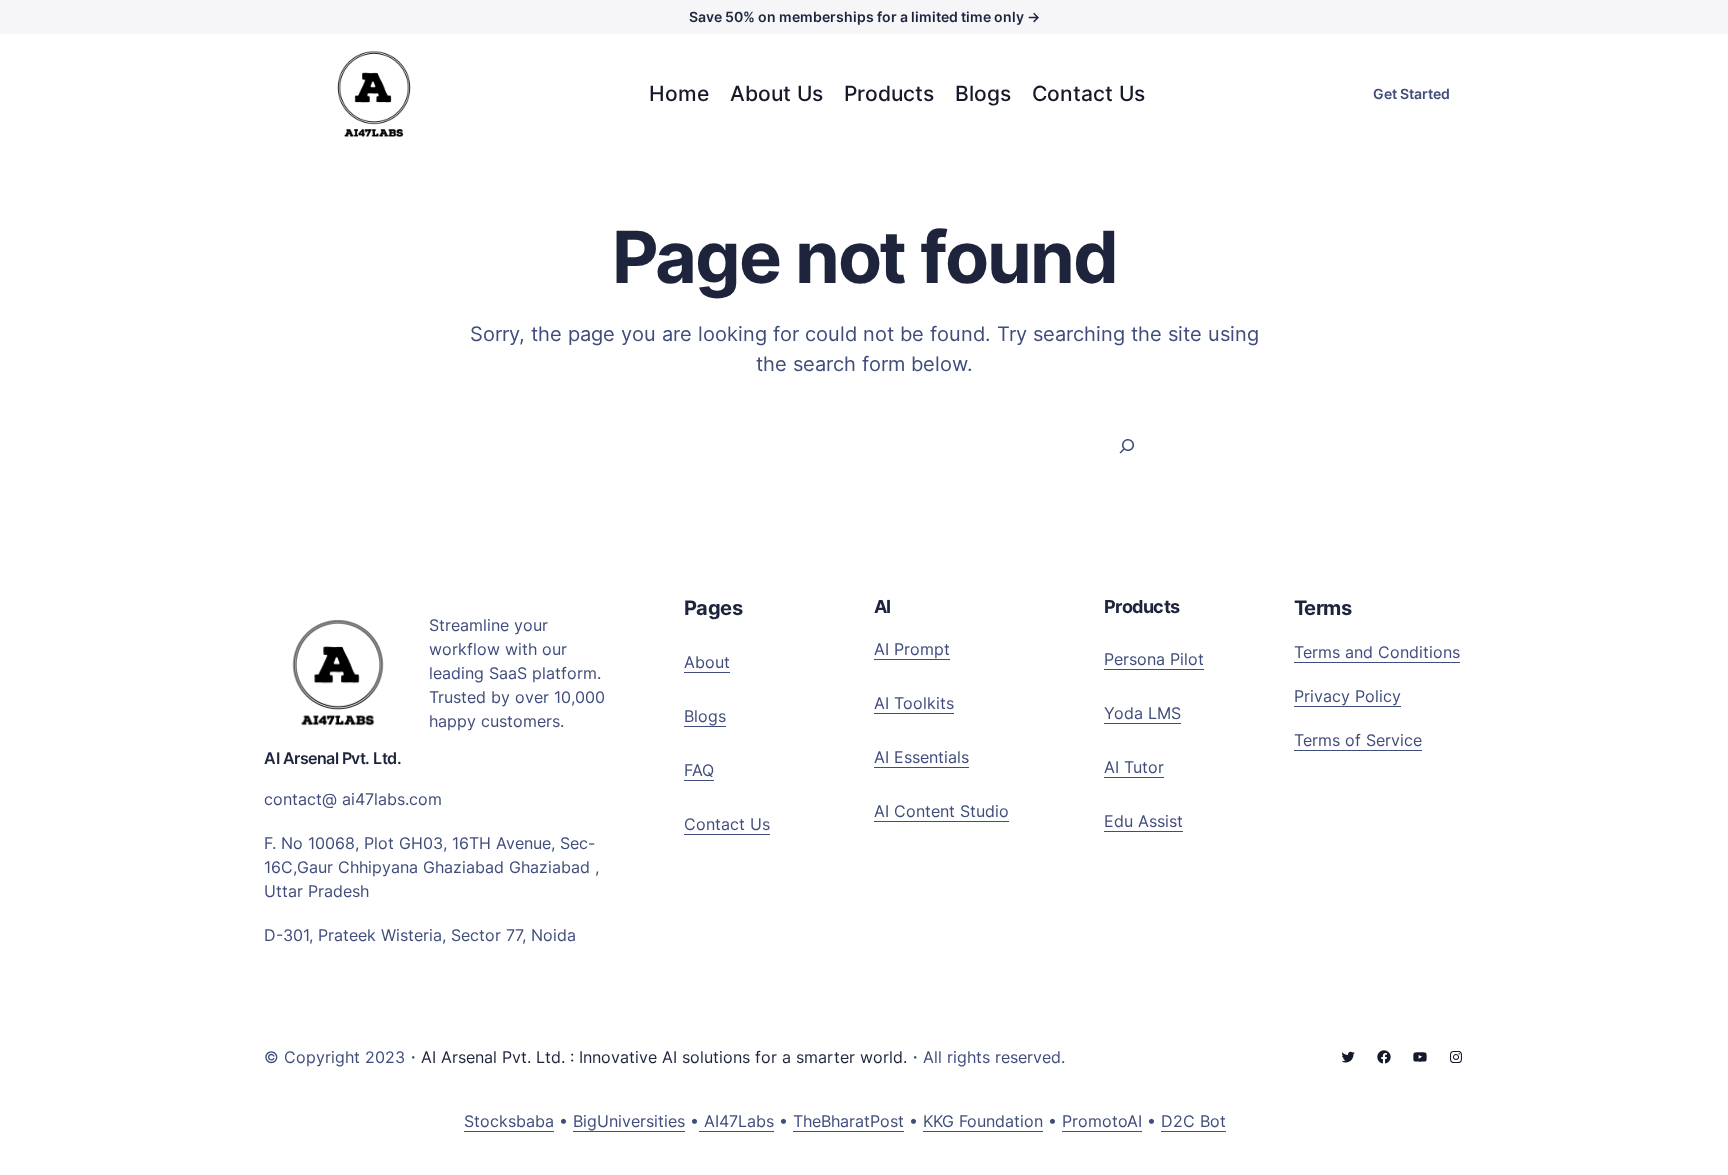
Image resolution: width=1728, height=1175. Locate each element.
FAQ (699, 770)
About (707, 662)
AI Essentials (921, 757)
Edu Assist (1143, 821)
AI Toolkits (914, 703)
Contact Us (727, 824)
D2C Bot (1193, 1121)
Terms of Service (1358, 740)
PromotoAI (1102, 1121)
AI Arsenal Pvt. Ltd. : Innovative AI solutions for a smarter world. (664, 1057)
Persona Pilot (1154, 659)
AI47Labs (736, 1121)
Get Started (1411, 93)
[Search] (1127, 445)
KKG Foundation (983, 1121)
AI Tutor (1134, 767)
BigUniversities (629, 1121)
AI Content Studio (941, 811)
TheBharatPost (848, 1121)
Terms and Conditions (1377, 652)
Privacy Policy (1347, 696)
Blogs (705, 716)
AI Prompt (912, 649)
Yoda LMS (1142, 713)
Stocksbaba (509, 1121)
